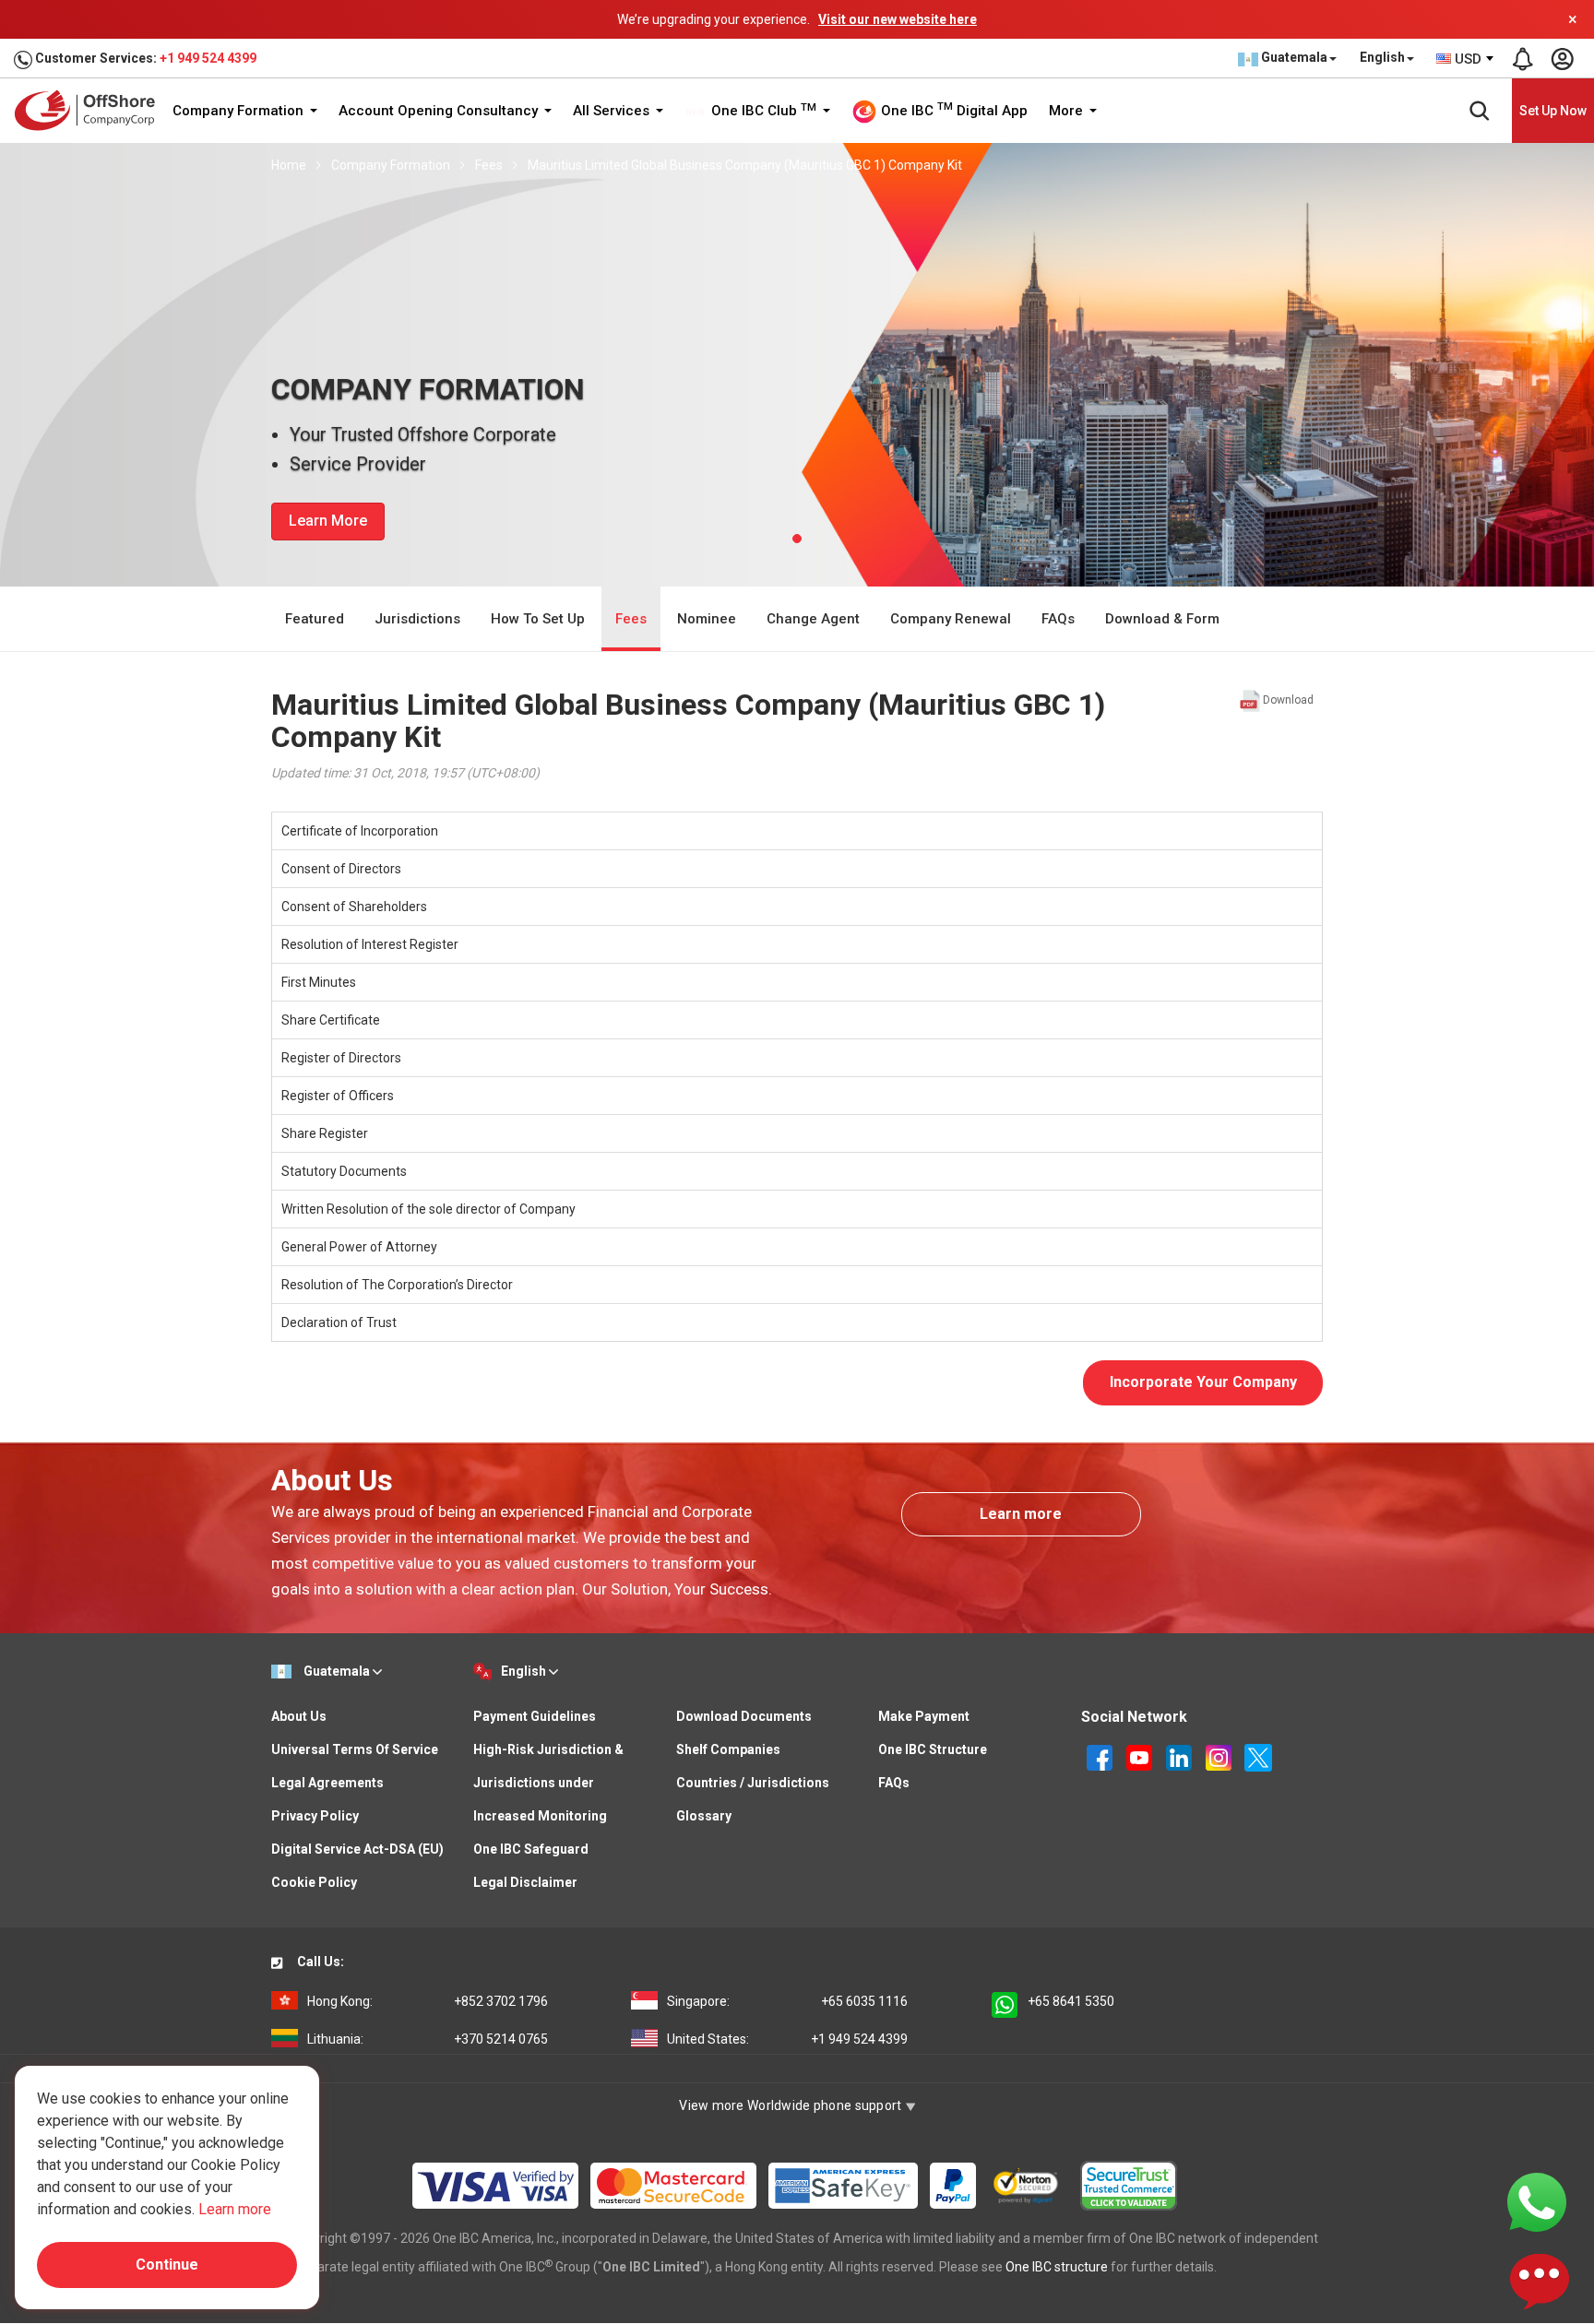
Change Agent (813, 619)
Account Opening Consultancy (440, 111)
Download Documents (744, 1716)
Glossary (704, 1816)
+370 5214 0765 (428, 2039)
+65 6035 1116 (787, 2001)
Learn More (328, 521)
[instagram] (1220, 1756)
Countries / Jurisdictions (753, 1783)
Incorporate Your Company (1203, 1382)
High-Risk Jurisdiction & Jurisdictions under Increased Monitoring (548, 1783)
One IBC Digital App (952, 110)
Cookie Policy (314, 1882)
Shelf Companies (728, 1749)
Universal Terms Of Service (355, 1749)
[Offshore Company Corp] (91, 110)
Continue (167, 2265)
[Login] (1562, 59)
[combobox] (1466, 59)
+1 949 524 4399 (208, 58)
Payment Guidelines (535, 1716)
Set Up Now (1553, 111)
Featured (315, 619)
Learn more (1021, 1514)
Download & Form (1162, 619)
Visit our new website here (898, 19)
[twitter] (1258, 1756)
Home (289, 165)
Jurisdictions (417, 619)
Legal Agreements (327, 1783)
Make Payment (924, 1716)
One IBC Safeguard (531, 1849)
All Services (613, 111)
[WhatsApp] (1537, 2201)
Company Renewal (951, 619)
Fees (489, 165)
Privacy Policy (315, 1816)
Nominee (707, 619)
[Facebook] (1101, 1756)
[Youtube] (1141, 1756)
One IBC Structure (933, 1749)
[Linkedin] (1180, 1756)
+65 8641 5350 (1071, 2001)
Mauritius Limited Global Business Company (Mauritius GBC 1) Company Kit (745, 165)
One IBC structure (1057, 2267)
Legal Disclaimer (525, 1882)
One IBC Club (762, 111)
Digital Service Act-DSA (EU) (357, 1849)
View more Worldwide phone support (792, 2105)
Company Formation (240, 111)
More (1068, 111)
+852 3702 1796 (428, 2001)
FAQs (1058, 619)
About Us (299, 1716)
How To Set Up (538, 619)
